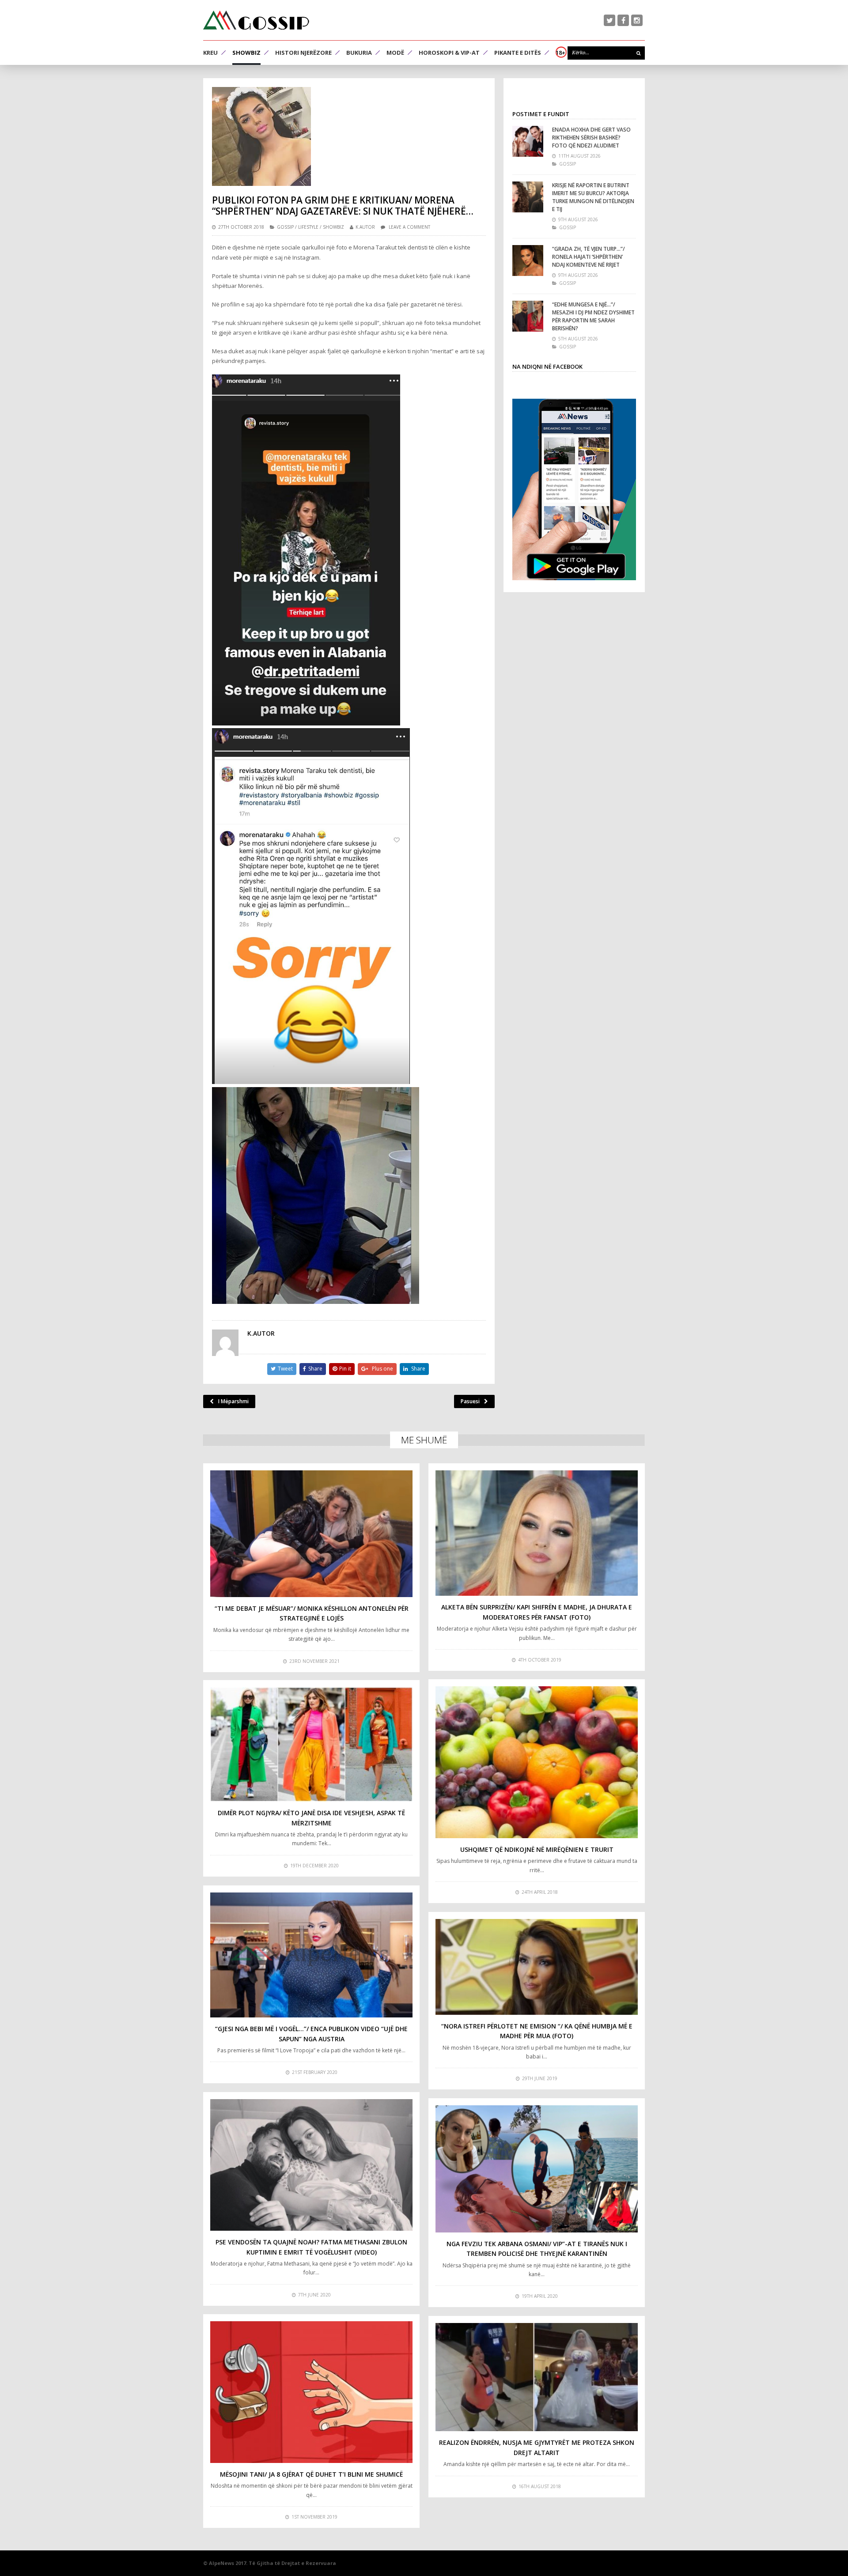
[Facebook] (623, 20)
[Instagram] (637, 20)
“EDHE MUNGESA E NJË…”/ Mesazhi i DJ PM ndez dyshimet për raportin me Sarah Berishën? (593, 316)
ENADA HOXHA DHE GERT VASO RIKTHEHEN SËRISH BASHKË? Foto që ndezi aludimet (591, 138)
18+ (560, 53)
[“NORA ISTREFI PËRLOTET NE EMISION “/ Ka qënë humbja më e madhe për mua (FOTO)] (537, 1967)
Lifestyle (308, 227)
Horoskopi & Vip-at (449, 53)
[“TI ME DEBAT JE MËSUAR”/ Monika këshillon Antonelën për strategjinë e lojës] (311, 1534)
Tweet (285, 1369)
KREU (210, 53)
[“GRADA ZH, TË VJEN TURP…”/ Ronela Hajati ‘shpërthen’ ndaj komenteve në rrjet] (528, 261)
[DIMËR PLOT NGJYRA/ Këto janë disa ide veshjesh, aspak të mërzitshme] (311, 1744)
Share (315, 1369)
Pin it (345, 1369)
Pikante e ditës (518, 53)
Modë (395, 53)
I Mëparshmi (233, 1401)
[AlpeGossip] (256, 20)
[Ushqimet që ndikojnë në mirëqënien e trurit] (537, 1762)
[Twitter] (609, 20)
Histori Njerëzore (303, 53)
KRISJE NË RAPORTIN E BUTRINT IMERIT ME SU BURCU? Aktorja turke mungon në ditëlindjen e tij (593, 197)
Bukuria (359, 53)
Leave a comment (409, 227)
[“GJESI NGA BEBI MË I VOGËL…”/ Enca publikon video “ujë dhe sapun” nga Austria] (311, 1955)
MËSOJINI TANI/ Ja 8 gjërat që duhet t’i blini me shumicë (311, 2474)
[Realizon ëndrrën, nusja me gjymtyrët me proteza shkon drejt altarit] (537, 2377)
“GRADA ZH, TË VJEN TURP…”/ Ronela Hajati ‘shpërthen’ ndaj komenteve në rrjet (589, 257)
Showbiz (246, 53)
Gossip (285, 227)
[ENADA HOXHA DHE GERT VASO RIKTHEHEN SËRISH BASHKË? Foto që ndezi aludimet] (528, 141)
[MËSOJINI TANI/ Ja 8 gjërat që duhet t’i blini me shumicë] (311, 2392)
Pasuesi (470, 1401)
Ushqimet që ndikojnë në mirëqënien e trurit (537, 1849)
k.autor (365, 227)
